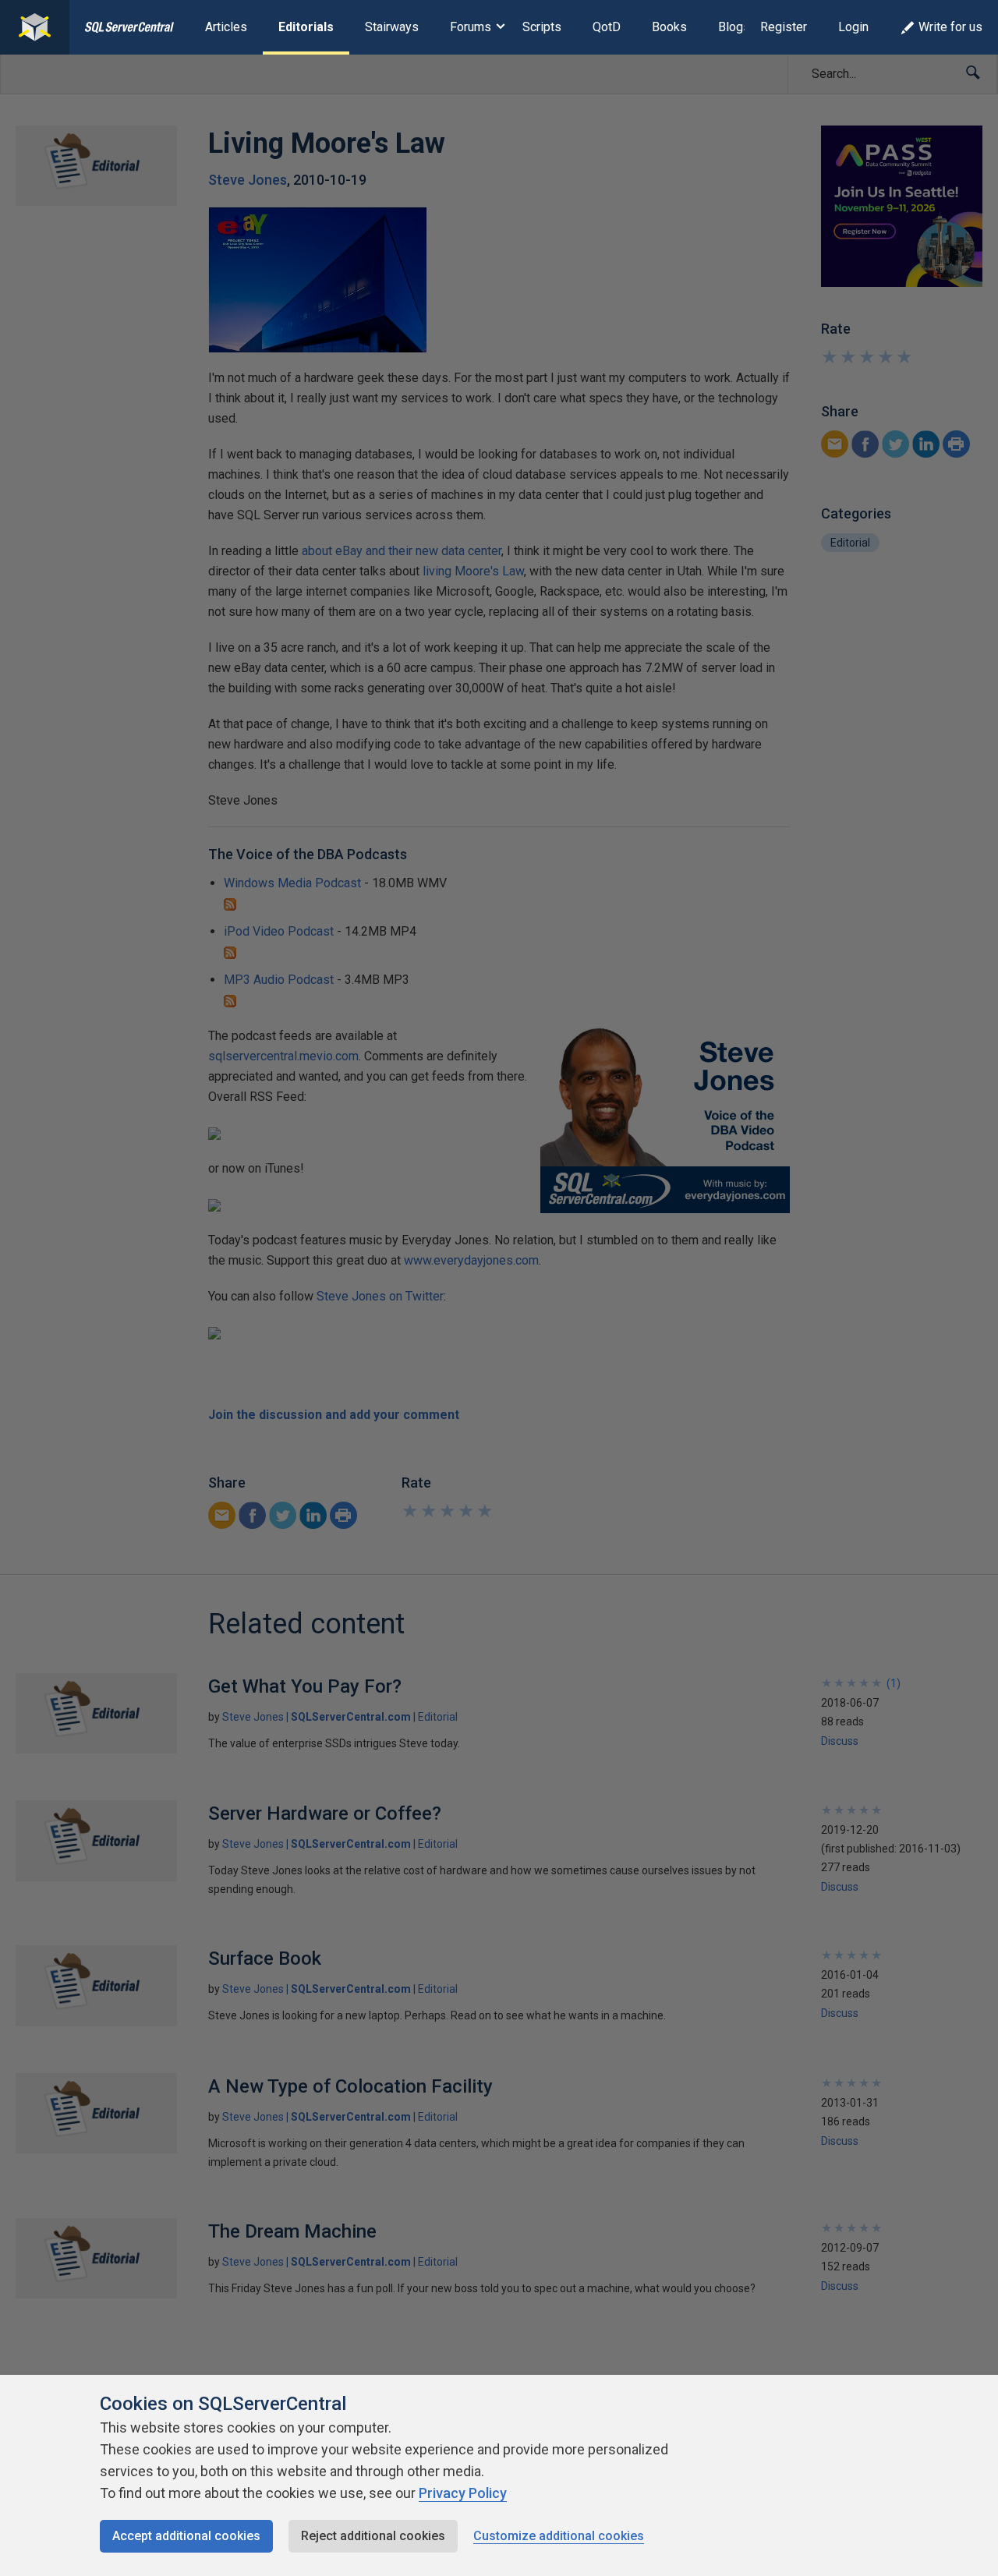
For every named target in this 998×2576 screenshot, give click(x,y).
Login (853, 27)
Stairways (392, 27)
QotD (607, 27)
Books (669, 27)
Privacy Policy (463, 2493)
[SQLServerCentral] (35, 27)
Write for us (950, 27)
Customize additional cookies (559, 2536)
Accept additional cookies (186, 2536)
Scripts (542, 27)
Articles (226, 27)
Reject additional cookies (373, 2536)
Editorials (306, 27)
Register (784, 27)
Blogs (734, 27)
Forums (471, 27)
